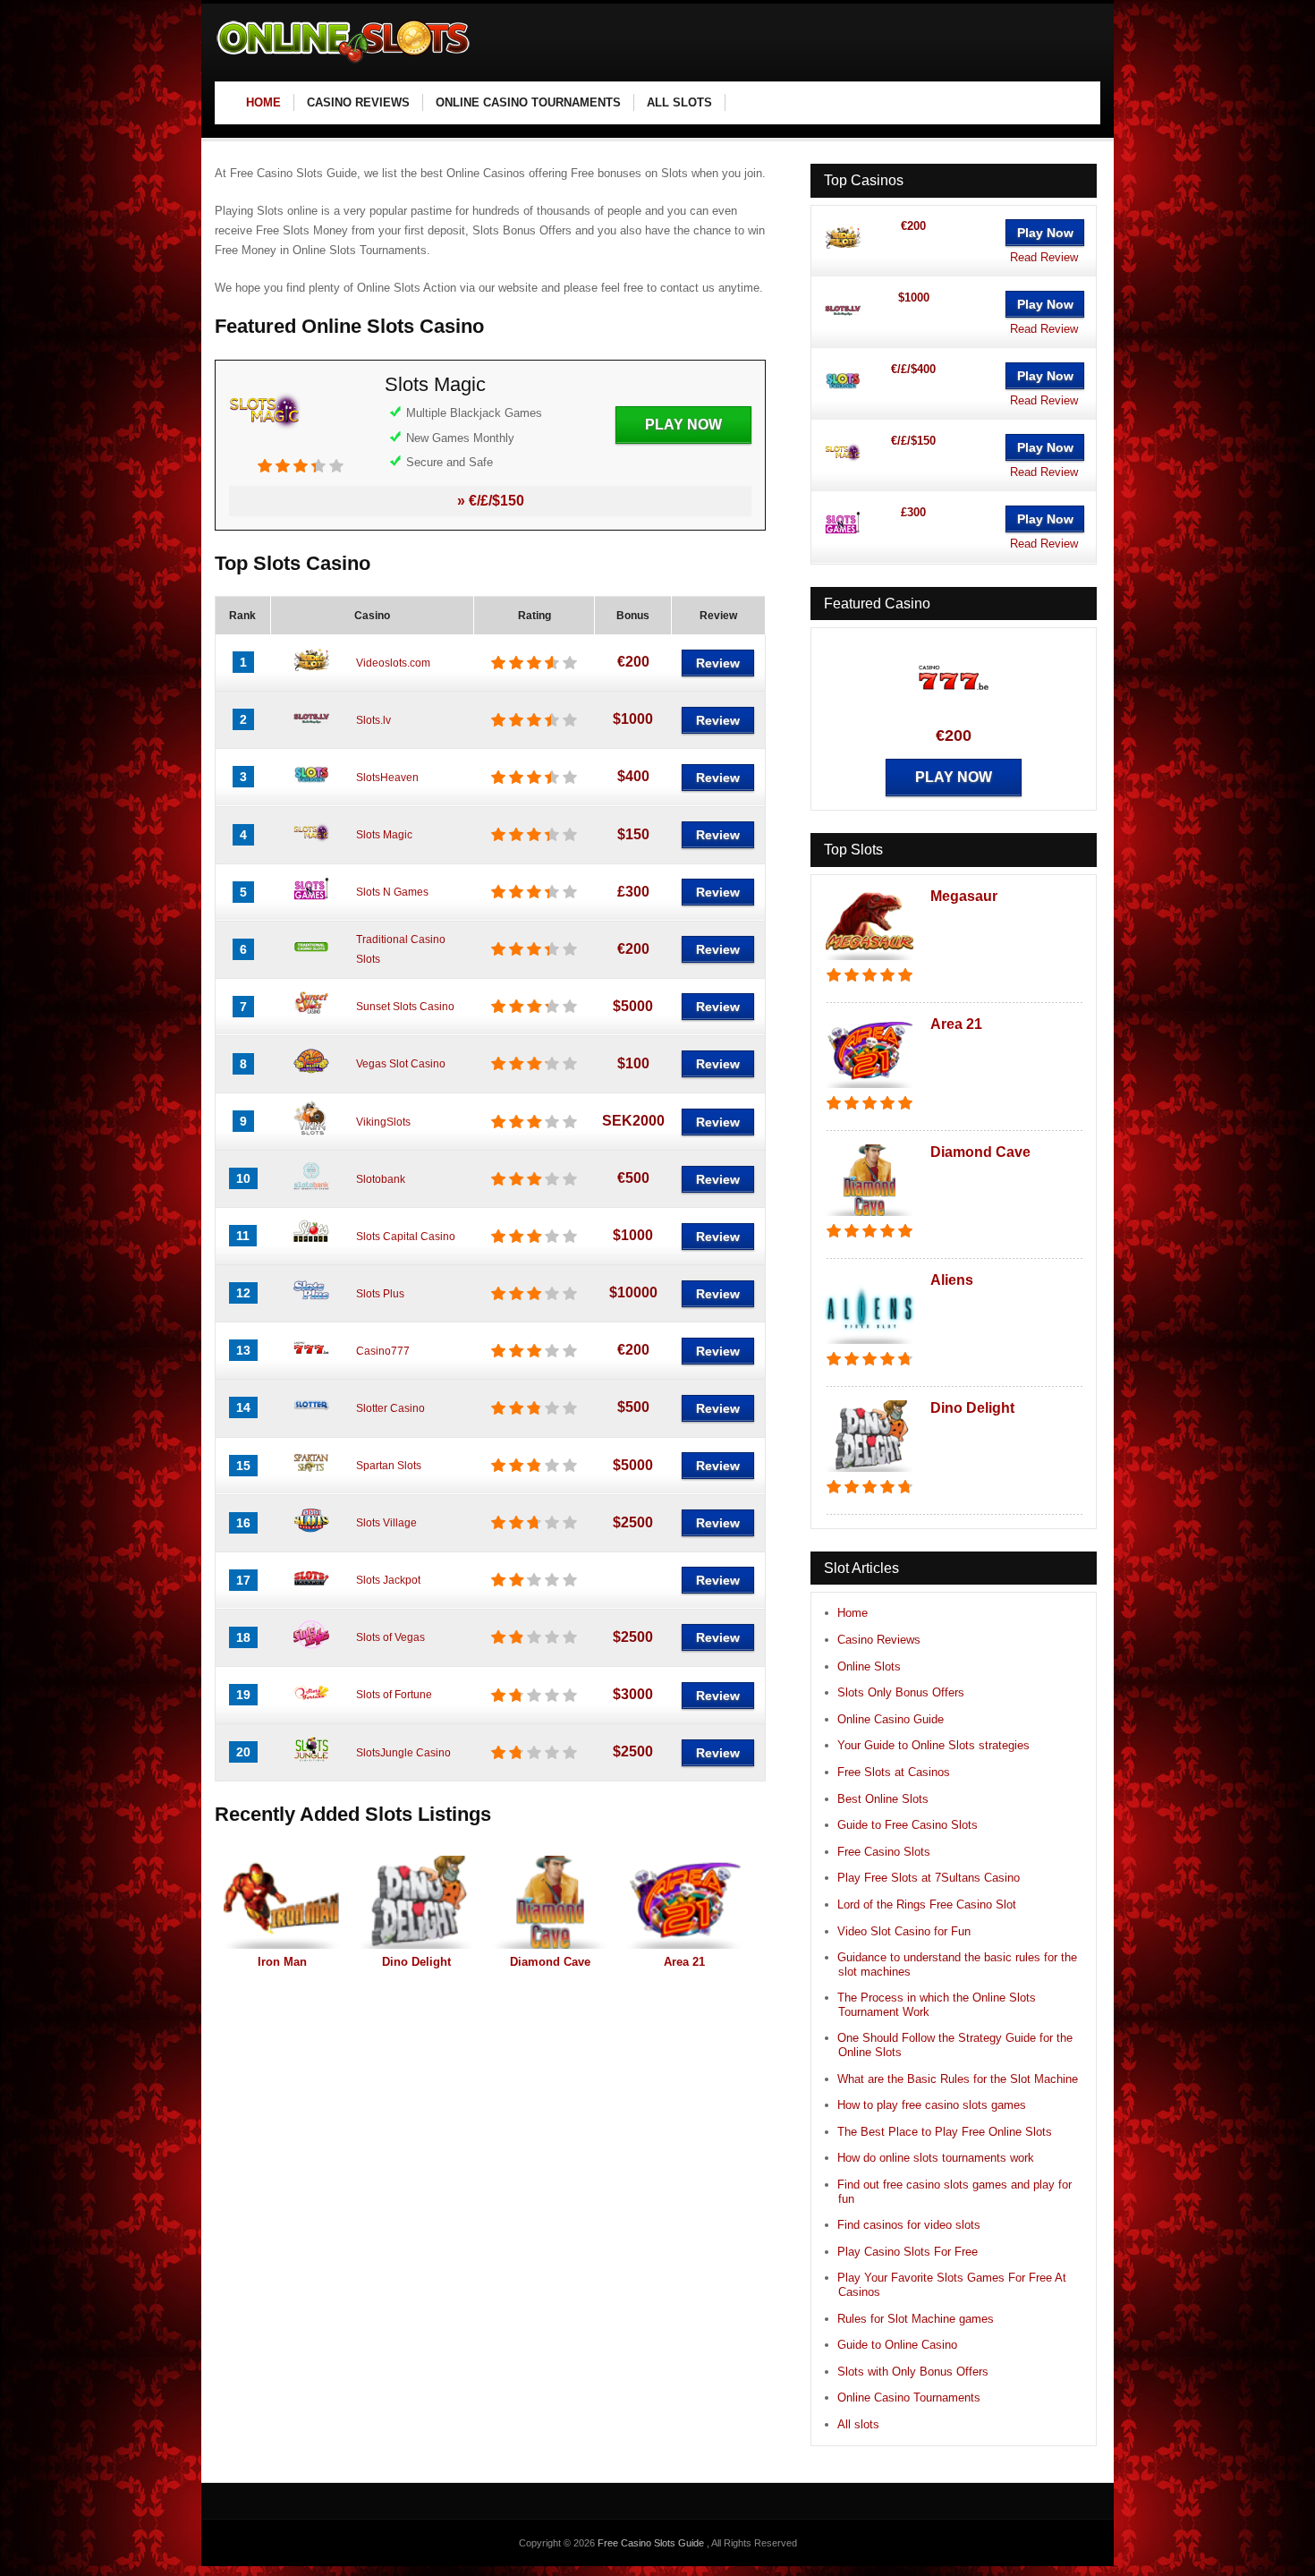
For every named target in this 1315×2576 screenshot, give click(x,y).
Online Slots (869, 1666)
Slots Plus (380, 1294)
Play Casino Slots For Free (908, 2252)
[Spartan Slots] (311, 1477)
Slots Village (386, 1523)
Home (853, 1613)
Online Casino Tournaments (909, 2397)
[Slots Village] (311, 1535)
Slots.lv (373, 720)
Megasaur (964, 896)
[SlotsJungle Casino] (311, 1764)
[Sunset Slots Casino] (311, 1018)
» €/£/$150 (491, 501)
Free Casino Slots (884, 1852)
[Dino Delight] (416, 1902)
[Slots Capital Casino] (311, 1247)
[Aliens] (870, 1345)
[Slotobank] (311, 1190)
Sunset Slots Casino (405, 1007)
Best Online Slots (883, 1799)
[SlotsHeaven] (311, 788)
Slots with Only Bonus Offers (913, 2372)
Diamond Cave (550, 1962)
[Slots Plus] (311, 1305)
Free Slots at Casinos (894, 1772)
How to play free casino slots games (932, 2105)
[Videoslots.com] (311, 674)
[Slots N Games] (311, 904)
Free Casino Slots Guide (652, 2543)
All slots (858, 2424)
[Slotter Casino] (311, 1419)
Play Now (683, 425)
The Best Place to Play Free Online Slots (945, 2132)
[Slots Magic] (265, 449)
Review (718, 663)
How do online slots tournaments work (936, 2158)
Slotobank (381, 1179)
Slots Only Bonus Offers (901, 1692)
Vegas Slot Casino (401, 1064)
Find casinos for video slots (909, 2225)
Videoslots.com (393, 663)
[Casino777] (311, 1362)
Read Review (1044, 257)
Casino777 (383, 1351)
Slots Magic (435, 384)
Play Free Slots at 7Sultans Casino (929, 1878)
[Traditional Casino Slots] (311, 961)
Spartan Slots (389, 1466)
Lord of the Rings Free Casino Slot (927, 1904)
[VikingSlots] (311, 1133)
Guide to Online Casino (897, 2345)
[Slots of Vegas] (311, 1649)
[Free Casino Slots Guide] (344, 63)
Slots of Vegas (390, 1637)
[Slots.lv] (311, 731)
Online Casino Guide (891, 1719)
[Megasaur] (870, 961)
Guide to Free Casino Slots (908, 1825)
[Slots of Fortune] (311, 1706)
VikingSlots (383, 1122)
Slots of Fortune (394, 1695)
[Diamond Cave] (550, 1902)
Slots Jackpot (388, 1580)
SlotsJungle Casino (403, 1753)
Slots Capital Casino (406, 1237)
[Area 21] (684, 1902)
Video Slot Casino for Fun (904, 1931)
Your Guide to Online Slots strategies (933, 1745)
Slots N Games (392, 892)
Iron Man (282, 1962)
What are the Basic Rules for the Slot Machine (958, 2079)
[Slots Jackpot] (311, 1592)
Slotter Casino (390, 1408)
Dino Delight (416, 1962)
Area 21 (684, 1962)
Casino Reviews (879, 1640)
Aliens (952, 1280)
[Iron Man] (282, 1902)
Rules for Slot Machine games (916, 2319)
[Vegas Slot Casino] (311, 1075)
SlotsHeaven (387, 778)
